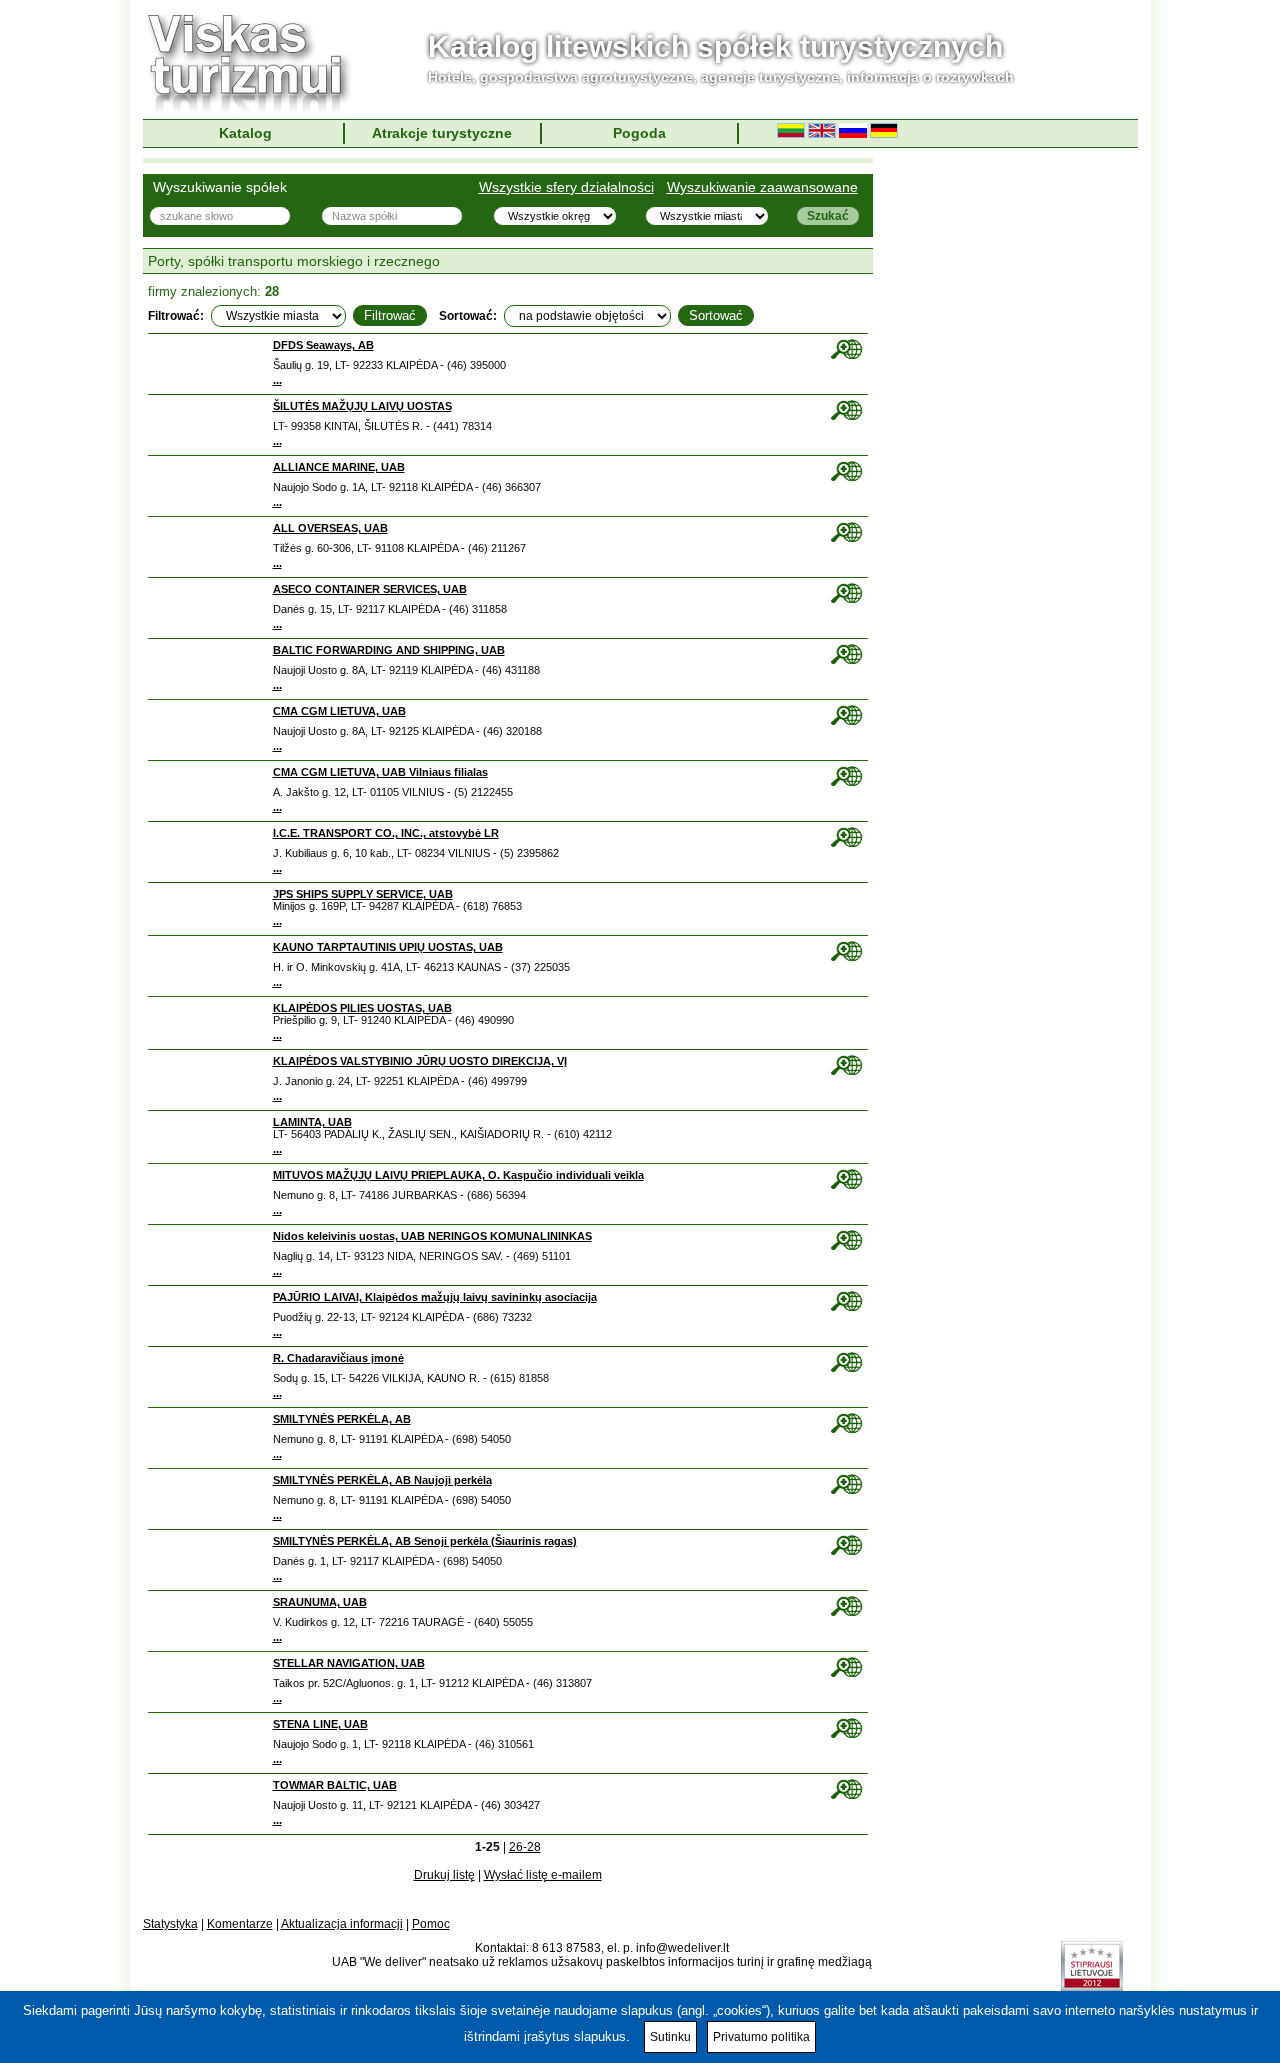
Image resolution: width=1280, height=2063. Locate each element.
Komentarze (240, 1924)
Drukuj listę (444, 1875)
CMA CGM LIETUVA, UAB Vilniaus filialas (380, 772)
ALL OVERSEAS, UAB (330, 528)
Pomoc (431, 1924)
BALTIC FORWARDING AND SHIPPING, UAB (389, 650)
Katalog (245, 133)
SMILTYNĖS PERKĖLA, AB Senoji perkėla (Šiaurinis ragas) (425, 1541)
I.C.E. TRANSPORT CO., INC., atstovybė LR (386, 833)
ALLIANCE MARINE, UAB (339, 467)
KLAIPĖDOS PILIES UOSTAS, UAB (362, 1008)
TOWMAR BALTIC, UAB (335, 1785)
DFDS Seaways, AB (323, 345)
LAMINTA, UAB (312, 1122)
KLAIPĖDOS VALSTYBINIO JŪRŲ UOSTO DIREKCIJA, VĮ (420, 1061)
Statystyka (170, 1924)
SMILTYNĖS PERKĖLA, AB (342, 1419)
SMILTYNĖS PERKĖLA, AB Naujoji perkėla (382, 1480)
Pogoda (639, 133)
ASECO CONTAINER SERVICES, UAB (370, 589)
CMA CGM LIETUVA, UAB (339, 711)
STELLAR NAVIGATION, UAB (349, 1663)
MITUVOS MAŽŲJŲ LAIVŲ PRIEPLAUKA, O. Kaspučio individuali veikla (458, 1175)
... (277, 380)
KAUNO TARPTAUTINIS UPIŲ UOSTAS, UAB (388, 947)
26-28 (525, 1847)
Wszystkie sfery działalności (566, 187)
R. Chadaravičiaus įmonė (338, 1358)
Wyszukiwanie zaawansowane (762, 187)
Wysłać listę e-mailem (543, 1875)
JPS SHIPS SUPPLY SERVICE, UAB (363, 894)
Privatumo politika (761, 2037)
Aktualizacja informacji (342, 1924)
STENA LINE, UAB (320, 1724)
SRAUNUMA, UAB (320, 1602)
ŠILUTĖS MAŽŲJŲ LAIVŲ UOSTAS (362, 406)
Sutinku (670, 2037)
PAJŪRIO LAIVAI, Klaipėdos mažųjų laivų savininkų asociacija (435, 1297)
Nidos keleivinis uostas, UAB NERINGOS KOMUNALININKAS (432, 1236)
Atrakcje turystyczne (442, 133)
